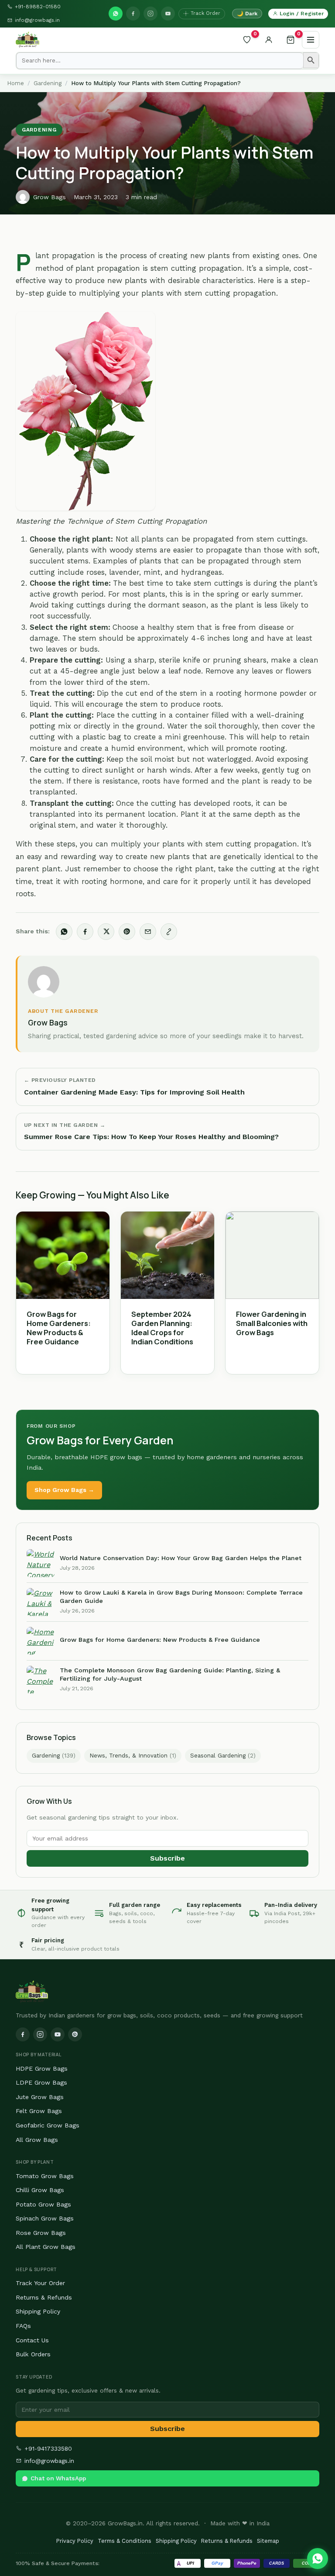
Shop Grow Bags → (64, 1490)
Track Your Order (40, 2283)
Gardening (48, 83)
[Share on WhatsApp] (64, 932)
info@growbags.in (37, 20)
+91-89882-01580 (38, 7)
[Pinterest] (75, 2034)
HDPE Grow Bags (42, 2068)
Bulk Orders (33, 2354)
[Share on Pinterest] (127, 932)
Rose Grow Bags (41, 2233)
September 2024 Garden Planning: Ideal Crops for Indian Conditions (162, 1328)
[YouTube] (168, 14)
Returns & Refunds (44, 2297)
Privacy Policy (75, 2541)
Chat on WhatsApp (58, 2478)
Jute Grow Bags (40, 2097)
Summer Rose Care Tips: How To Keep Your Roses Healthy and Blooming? (151, 1137)
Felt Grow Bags (39, 2111)
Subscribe (167, 1858)
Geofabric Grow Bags (48, 2125)
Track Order (205, 13)
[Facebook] (133, 14)
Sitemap (268, 2541)
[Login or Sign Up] (269, 40)
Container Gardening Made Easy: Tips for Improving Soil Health (134, 1092)
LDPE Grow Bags (41, 2082)
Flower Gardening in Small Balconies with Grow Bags (272, 1323)
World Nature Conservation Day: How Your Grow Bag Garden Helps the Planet (181, 1558)
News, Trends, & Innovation (133, 1756)
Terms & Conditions (125, 2541)
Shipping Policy (38, 2311)
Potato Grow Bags (43, 2204)
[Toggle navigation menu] (311, 40)
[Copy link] (169, 932)
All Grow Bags (37, 2140)
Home (15, 83)
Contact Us (32, 2340)
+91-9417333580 (48, 2448)
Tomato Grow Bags (45, 2176)
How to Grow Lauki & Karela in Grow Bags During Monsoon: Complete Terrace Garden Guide (181, 1597)
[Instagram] (150, 14)
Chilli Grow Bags (40, 2190)
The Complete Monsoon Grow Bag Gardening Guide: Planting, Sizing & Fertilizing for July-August (170, 1674)
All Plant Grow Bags (46, 2247)
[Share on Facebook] (85, 932)
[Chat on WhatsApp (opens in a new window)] (318, 2559)
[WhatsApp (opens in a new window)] (116, 14)
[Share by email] (148, 932)
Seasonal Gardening (223, 1756)
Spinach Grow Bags (45, 2218)
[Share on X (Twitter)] (106, 932)
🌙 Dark (247, 14)
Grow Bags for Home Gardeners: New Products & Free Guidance (59, 1328)
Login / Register (302, 13)
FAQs (23, 2326)
